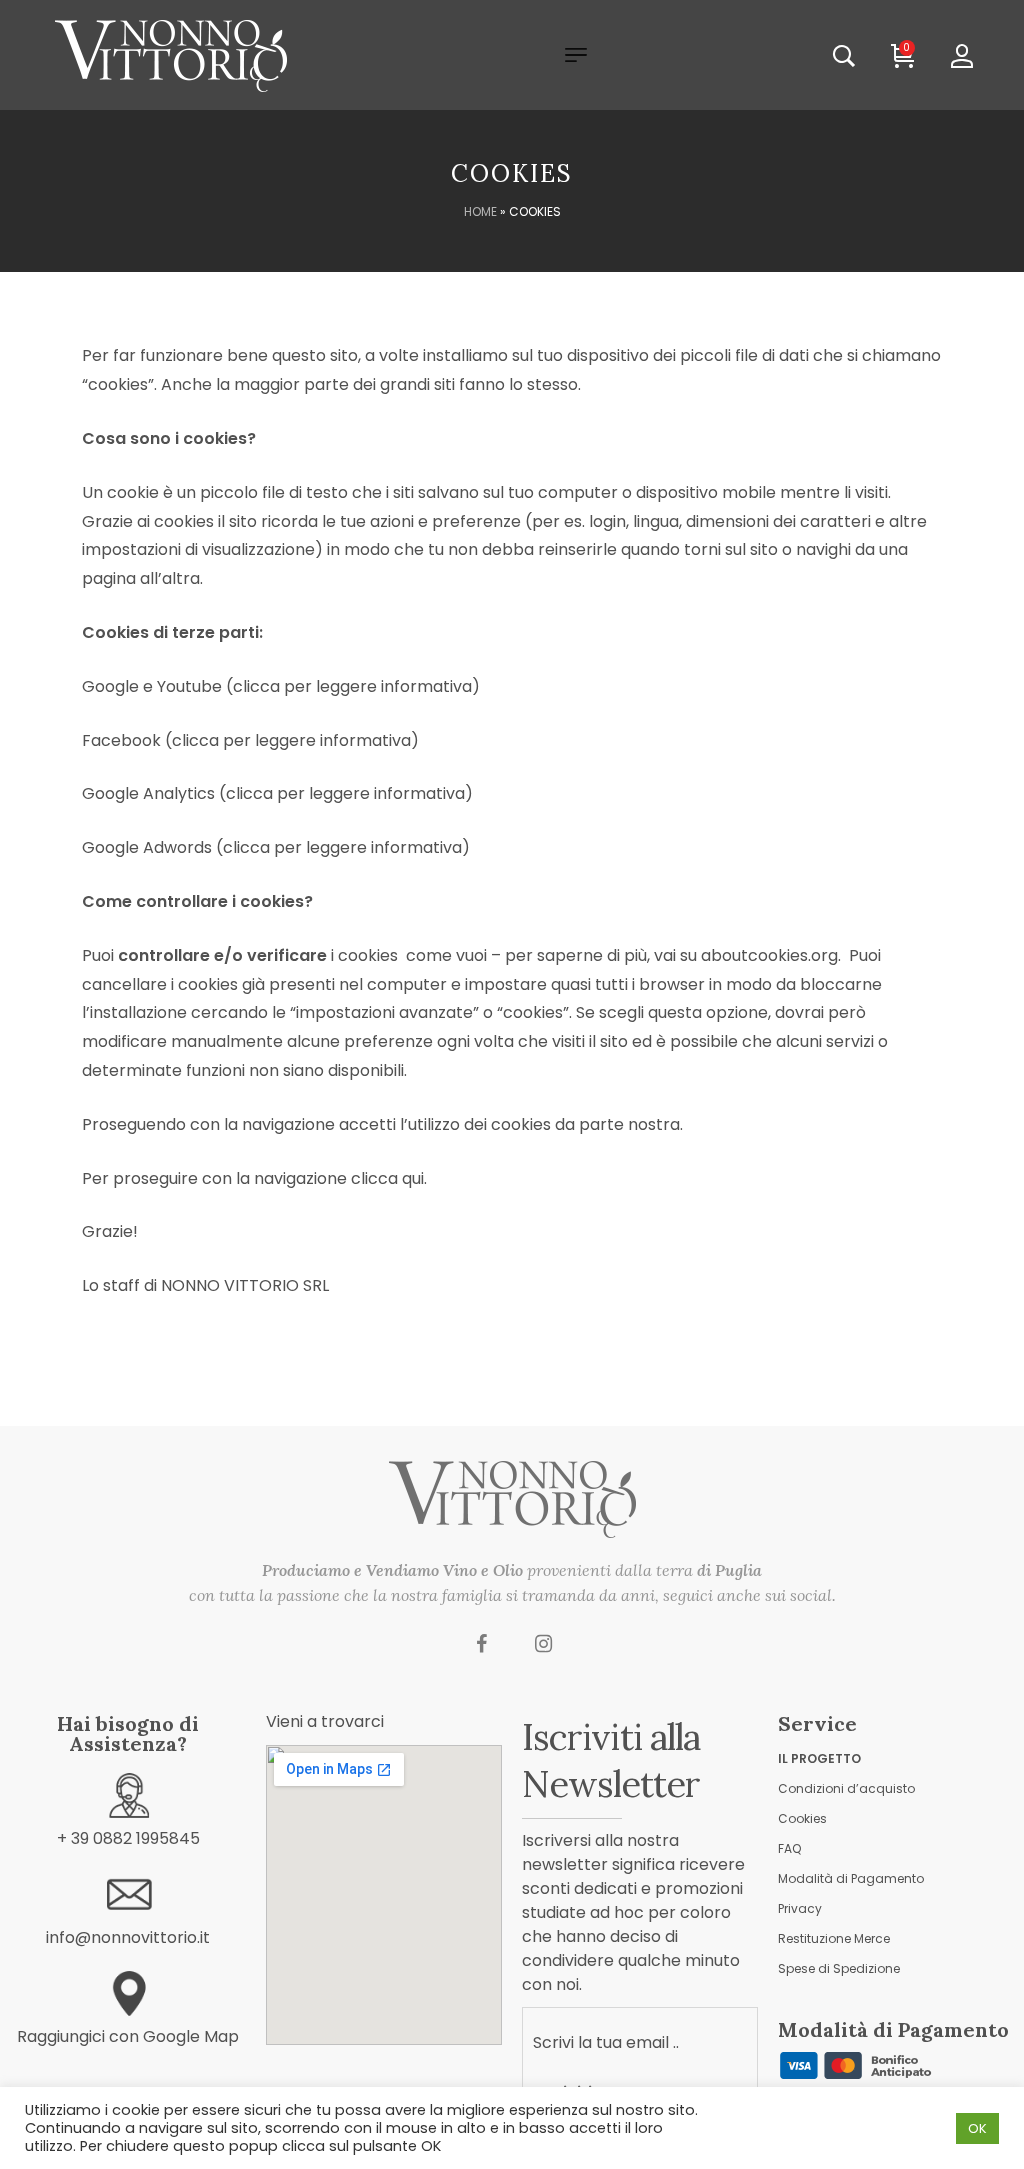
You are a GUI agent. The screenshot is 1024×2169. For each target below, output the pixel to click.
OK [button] (977, 2128)
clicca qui (387, 1178)
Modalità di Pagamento (851, 1878)
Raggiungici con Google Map (128, 2036)
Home (480, 211)
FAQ (789, 1848)
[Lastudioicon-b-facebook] (482, 1644)
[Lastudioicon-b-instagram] (544, 1644)
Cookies (802, 1818)
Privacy (800, 1908)
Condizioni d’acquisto (846, 1788)
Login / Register (976, 56)
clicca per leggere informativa (352, 686)
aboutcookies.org (769, 955)
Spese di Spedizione (839, 1968)
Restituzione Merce (834, 1938)
